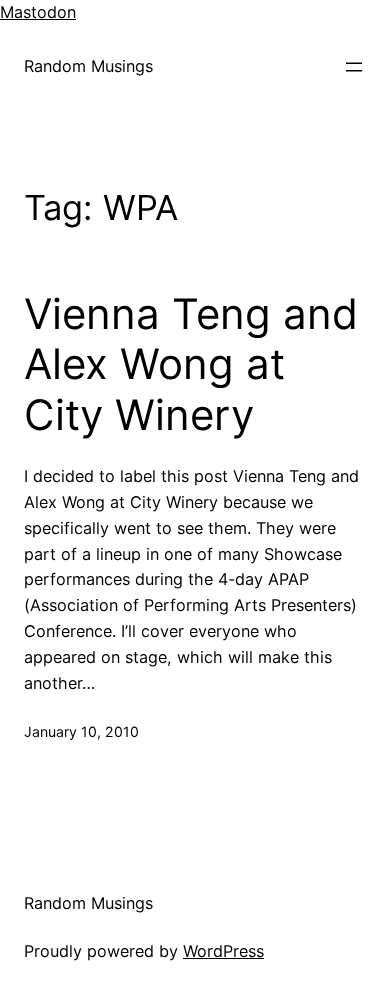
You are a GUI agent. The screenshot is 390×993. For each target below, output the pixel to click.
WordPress (223, 951)
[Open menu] (354, 67)
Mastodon (38, 12)
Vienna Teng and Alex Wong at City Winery (191, 364)
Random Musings (88, 66)
